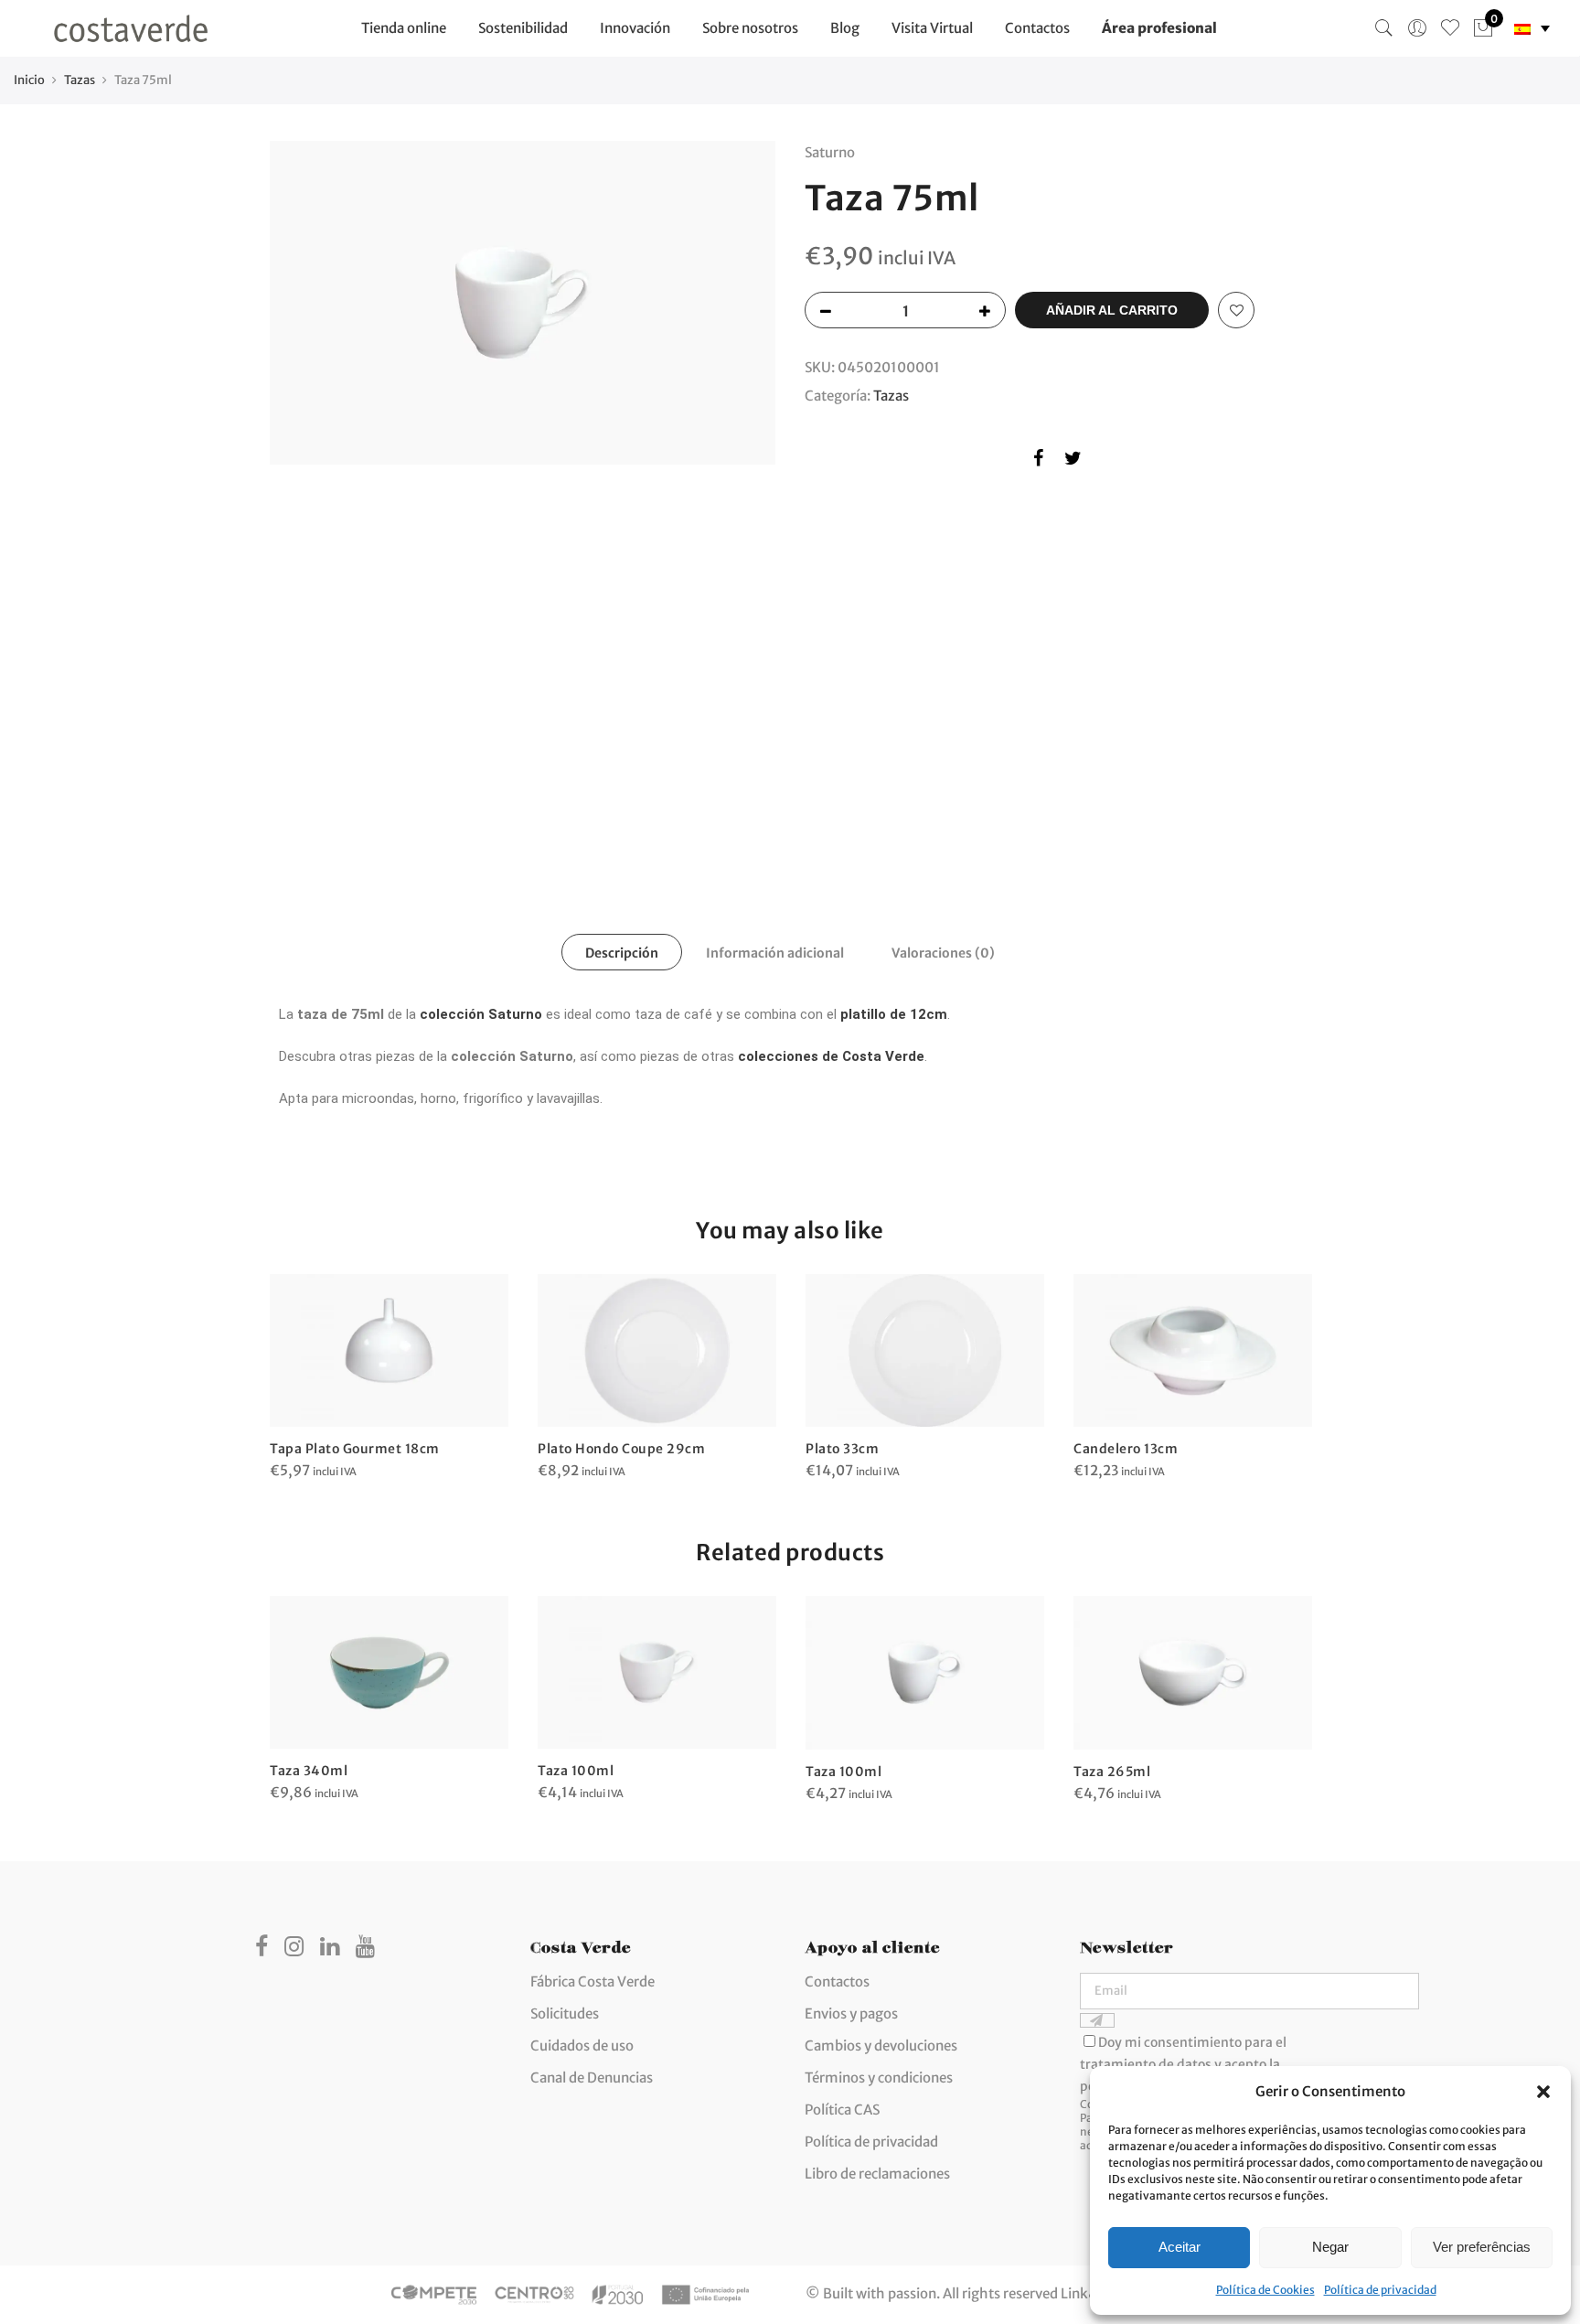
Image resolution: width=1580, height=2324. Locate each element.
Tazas (80, 80)
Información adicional (775, 953)
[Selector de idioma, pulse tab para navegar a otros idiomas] (1532, 29)
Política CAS (842, 2110)
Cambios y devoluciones (881, 2046)
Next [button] (744, 492)
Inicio (29, 80)
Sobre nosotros (750, 28)
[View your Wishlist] (1450, 28)
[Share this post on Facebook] (1038, 461)
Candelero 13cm (1126, 1449)
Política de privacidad (1380, 2290)
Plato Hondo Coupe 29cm (621, 1449)
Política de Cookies (1265, 2290)
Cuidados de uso (582, 2046)
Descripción (622, 953)
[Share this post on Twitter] (1073, 461)
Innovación (635, 28)
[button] (1543, 2092)
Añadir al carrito (1112, 310)
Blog (845, 28)
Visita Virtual (932, 28)
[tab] (622, 952)
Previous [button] (301, 492)
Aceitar (1180, 2247)
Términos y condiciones (879, 2078)
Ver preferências (1482, 2247)
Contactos (1037, 28)
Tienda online (404, 28)
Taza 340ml (309, 1771)
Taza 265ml (1112, 1772)
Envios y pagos (851, 2013)
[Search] (1384, 28)
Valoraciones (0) (943, 953)
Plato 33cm (842, 1449)
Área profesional (1159, 28)
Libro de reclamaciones (877, 2174)
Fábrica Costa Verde (592, 1981)
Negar (1330, 2247)
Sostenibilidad (523, 28)
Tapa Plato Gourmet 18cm (355, 1449)
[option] (523, 303)
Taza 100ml (576, 1771)
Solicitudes (565, 2013)
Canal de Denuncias (592, 2078)
